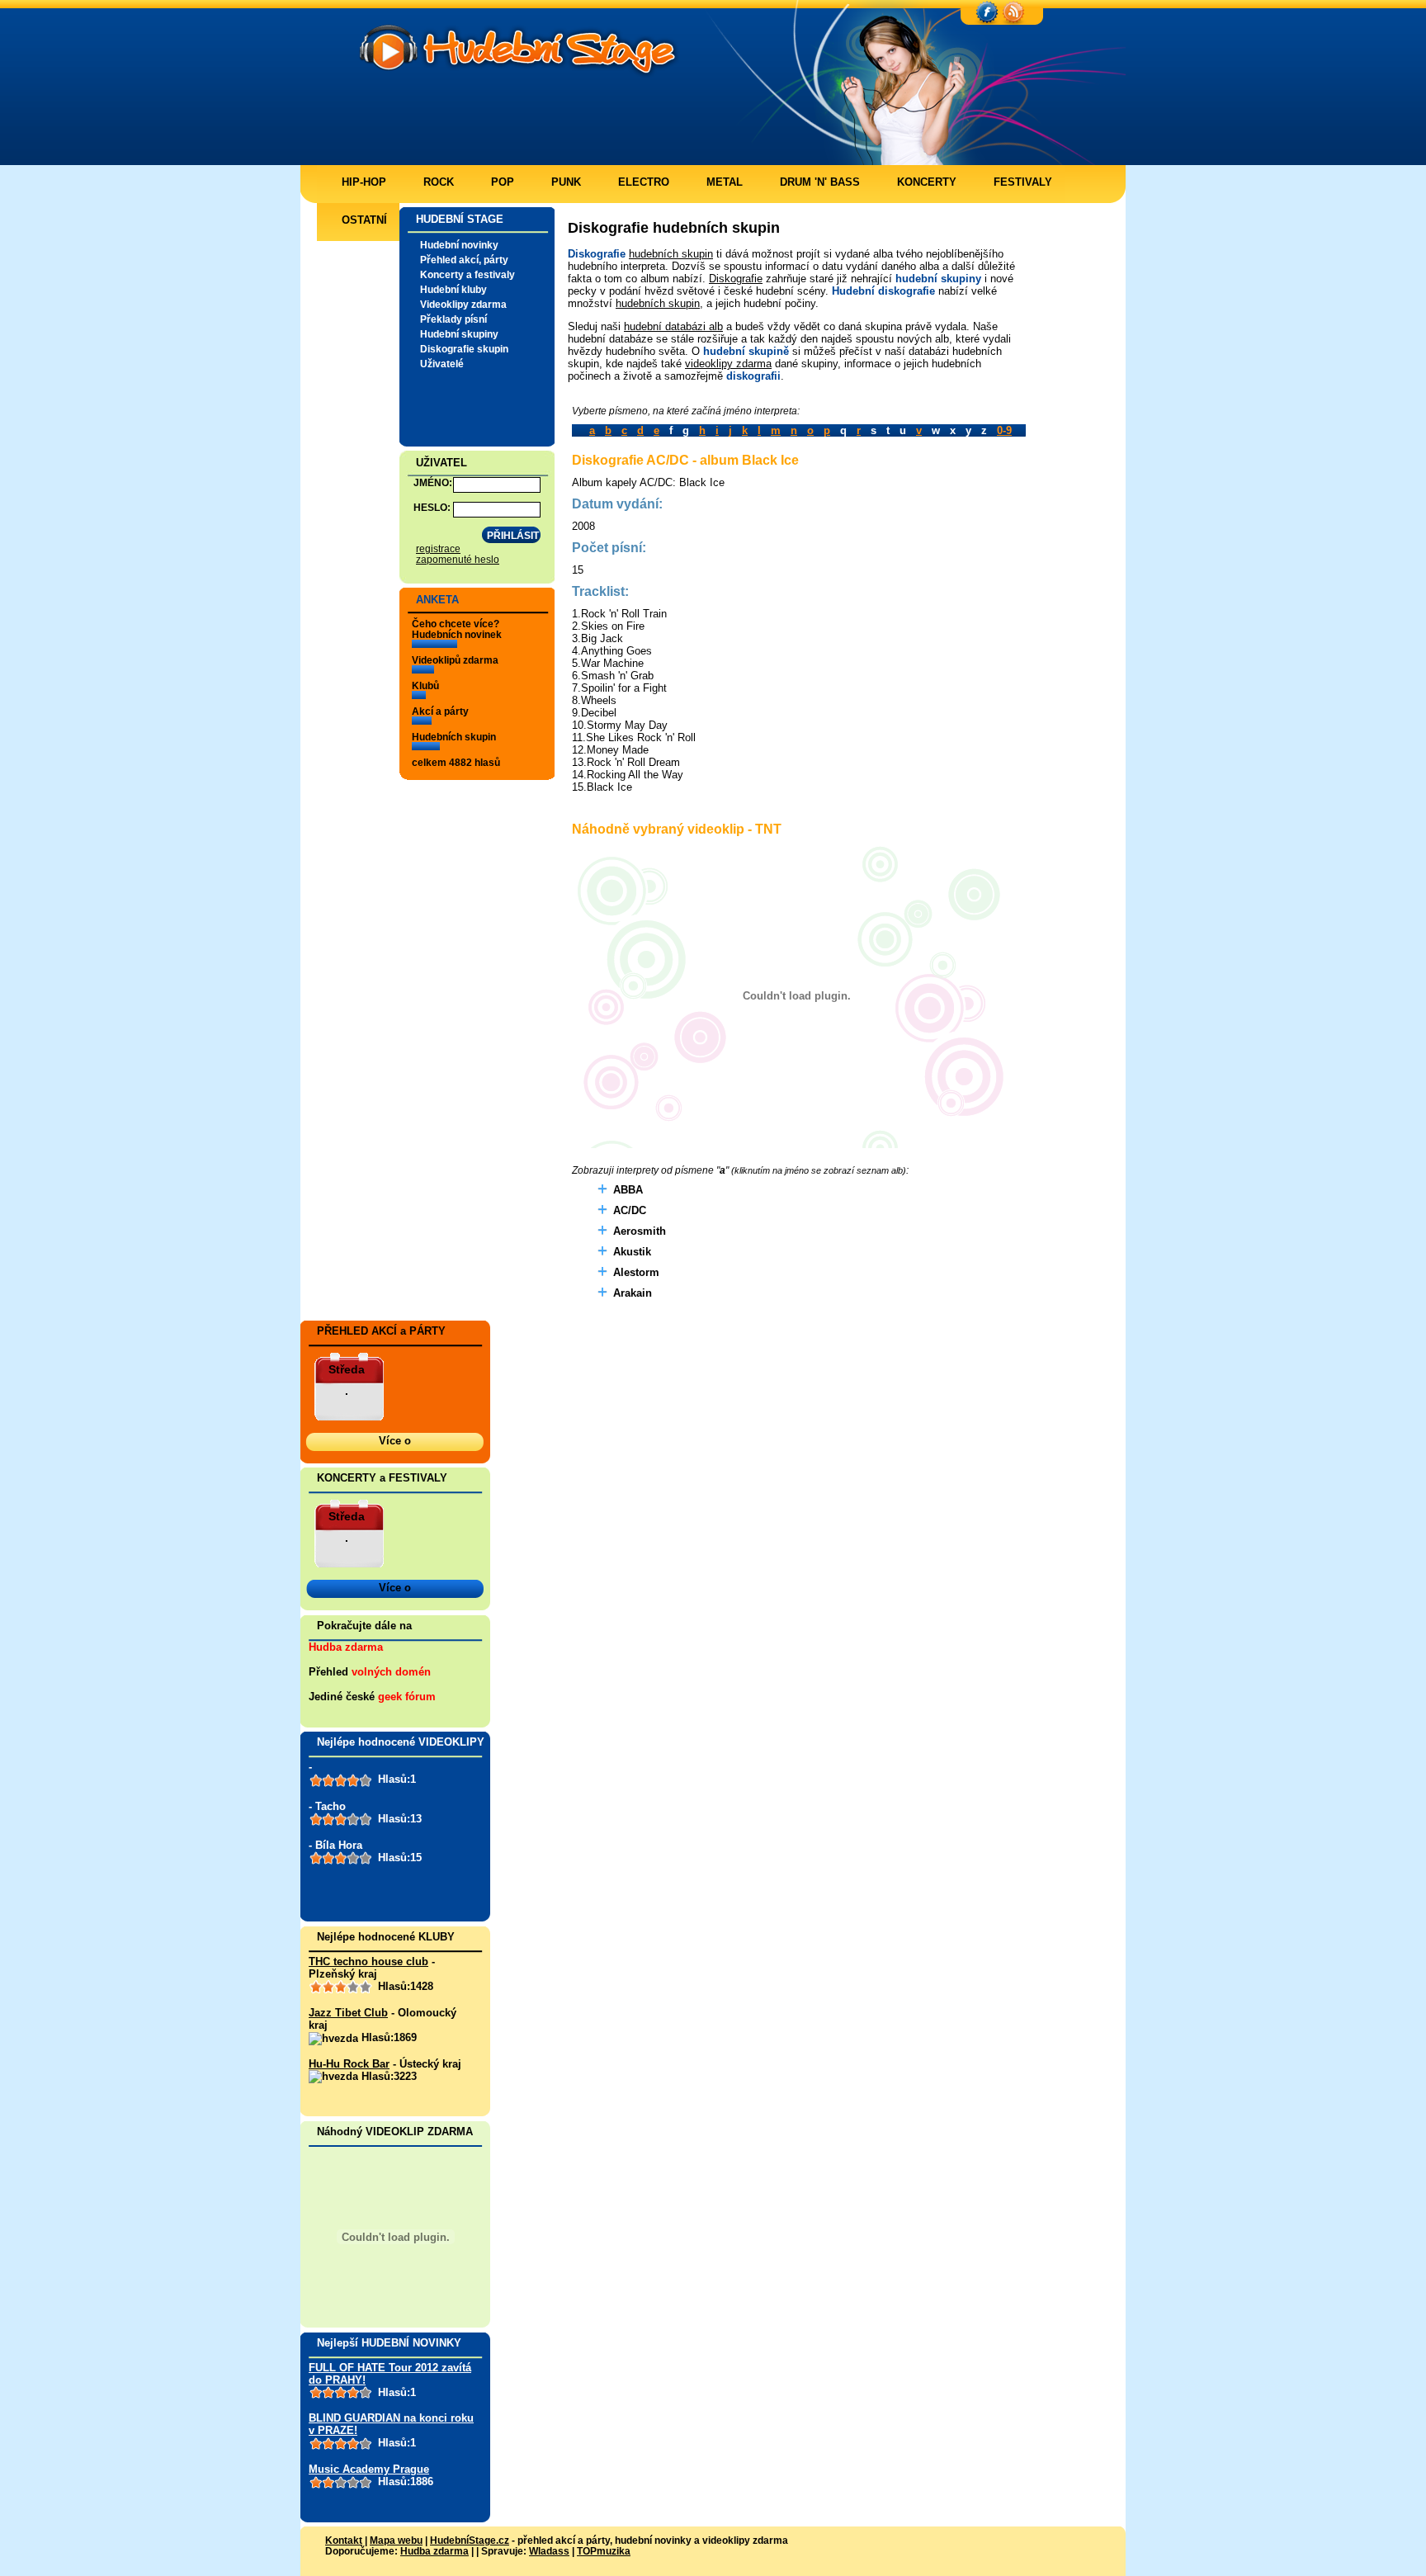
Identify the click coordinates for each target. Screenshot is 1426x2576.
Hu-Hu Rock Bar (349, 2064)
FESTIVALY (1023, 182)
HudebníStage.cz (470, 2540)
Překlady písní (453, 319)
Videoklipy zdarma (463, 304)
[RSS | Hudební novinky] (1013, 13)
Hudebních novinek (457, 634)
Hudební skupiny (459, 334)
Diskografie (736, 279)
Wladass (549, 2551)
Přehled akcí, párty (464, 260)
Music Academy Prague (369, 2469)
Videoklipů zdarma (455, 660)
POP (503, 182)
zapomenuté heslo (458, 559)
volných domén (391, 1672)
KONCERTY (927, 182)
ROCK (439, 182)
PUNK (566, 182)
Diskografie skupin (464, 349)
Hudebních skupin (454, 737)
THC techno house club (368, 1962)
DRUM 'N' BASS (820, 182)
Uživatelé (442, 364)
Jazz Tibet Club (348, 2013)
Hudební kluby (453, 289)
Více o (395, 1441)
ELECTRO (644, 182)
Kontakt (344, 2540)
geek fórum (407, 1697)
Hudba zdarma (346, 1647)
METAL (725, 182)
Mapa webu (396, 2540)
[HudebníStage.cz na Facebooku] (987, 13)
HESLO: (432, 507)
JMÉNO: (433, 482)
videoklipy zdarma (728, 364)
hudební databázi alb (673, 326)
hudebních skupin (671, 254)
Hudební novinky (459, 245)
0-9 (1004, 430)
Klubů (425, 685)
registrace (438, 548)
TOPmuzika (604, 2551)
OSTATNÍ (364, 220)
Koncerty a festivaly (467, 274)
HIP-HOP (364, 182)
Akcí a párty (440, 711)
